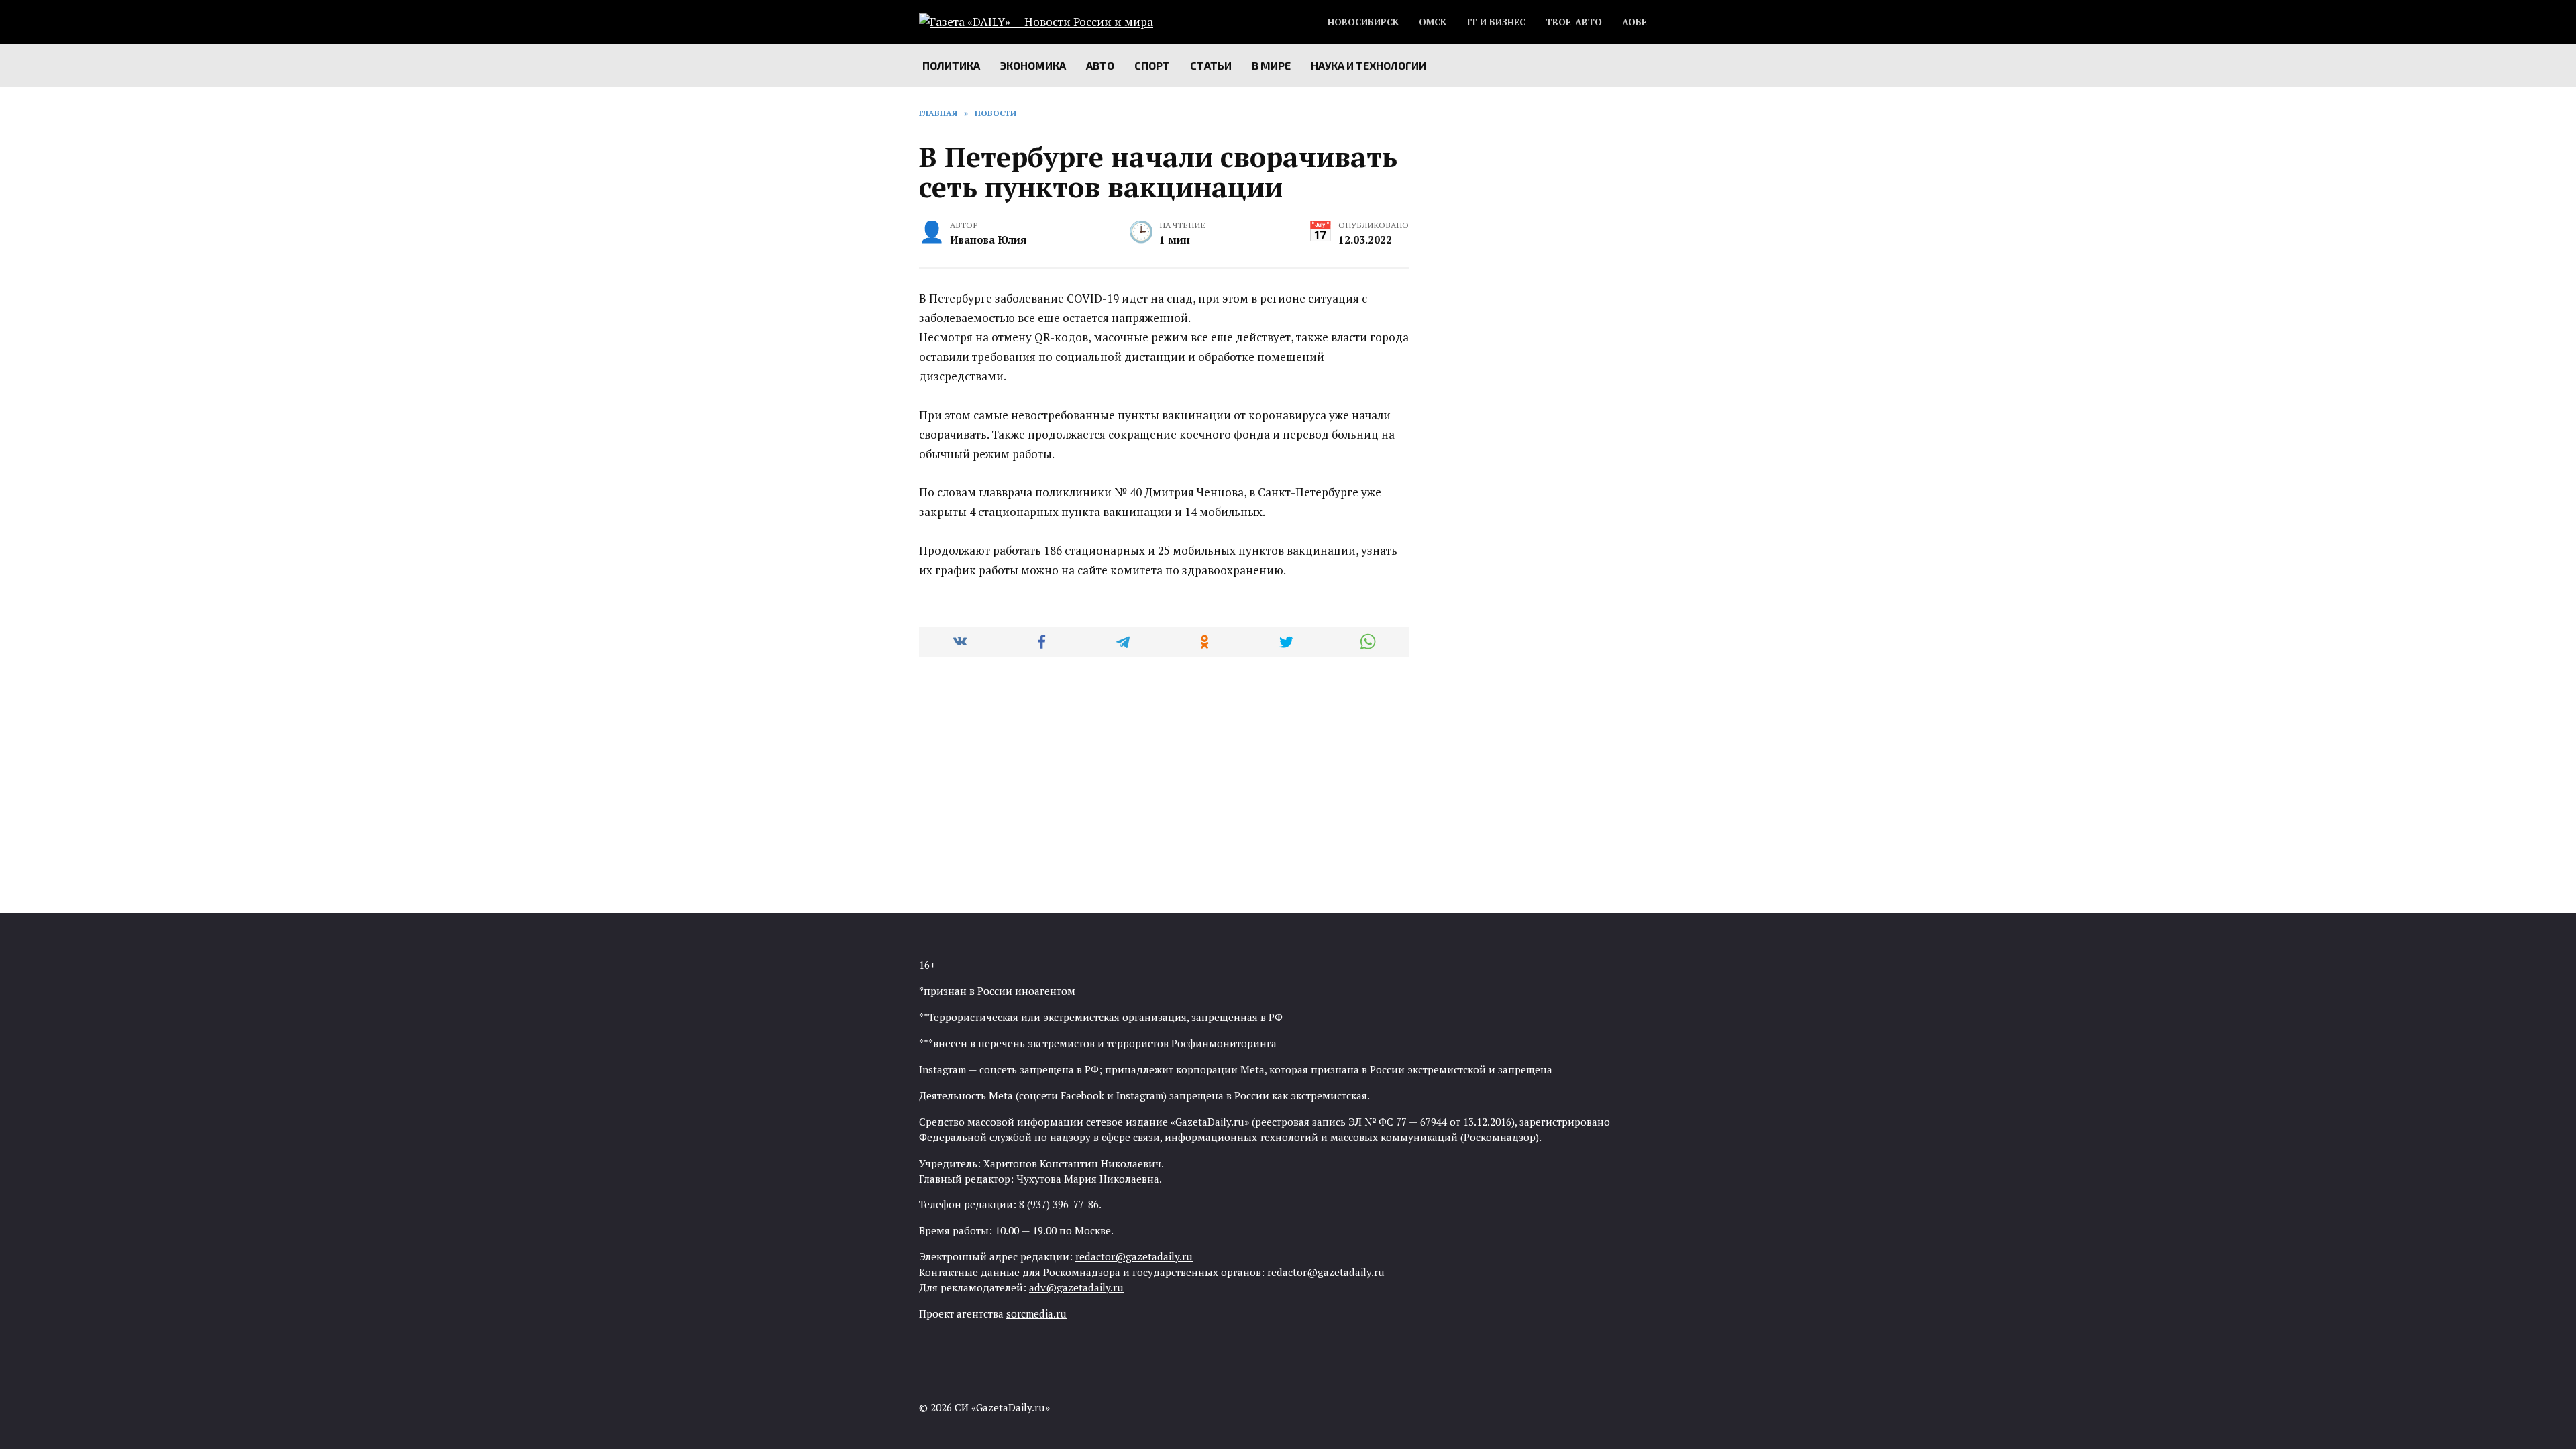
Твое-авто (1574, 22)
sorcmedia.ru (1036, 1313)
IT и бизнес (1496, 22)
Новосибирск (1363, 22)
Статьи (1211, 65)
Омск (1433, 22)
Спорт (1152, 65)
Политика (951, 65)
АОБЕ (1634, 22)
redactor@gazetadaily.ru (1134, 1256)
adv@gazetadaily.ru (1076, 1287)
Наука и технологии (1368, 65)
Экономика (1033, 65)
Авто (1100, 65)
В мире (1271, 65)
